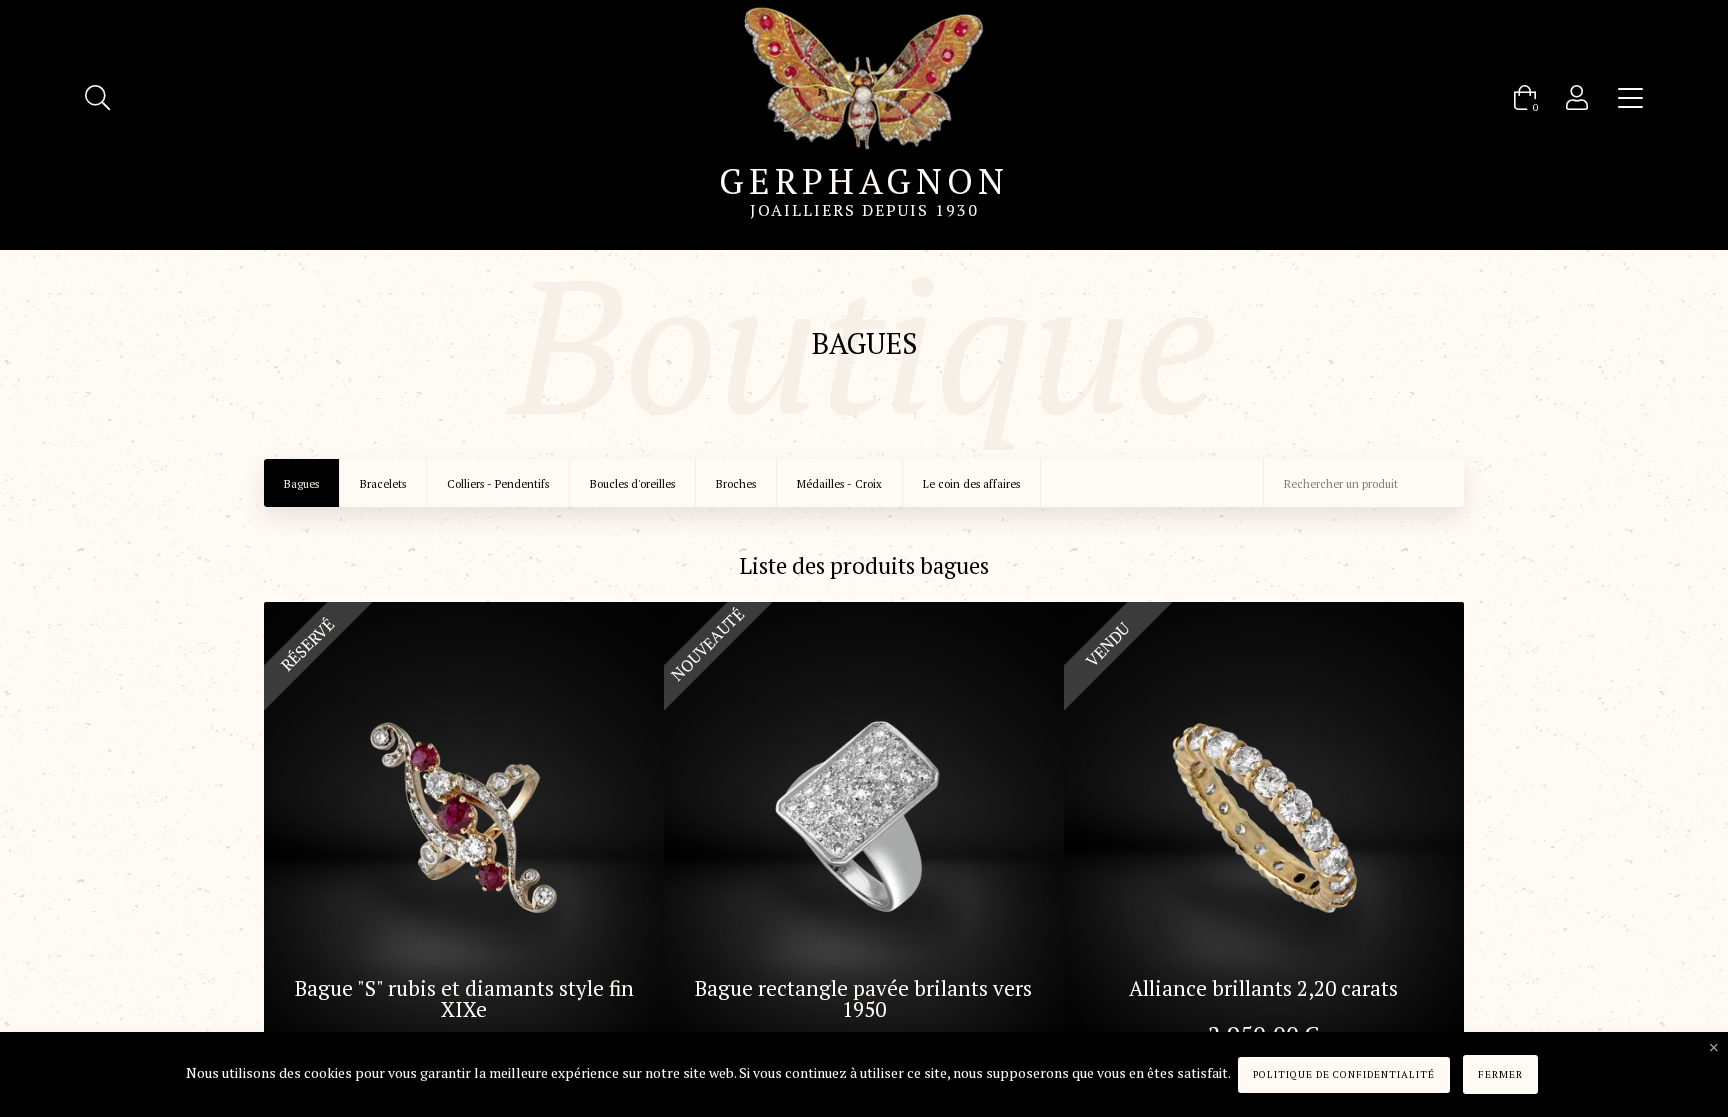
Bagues (301, 484)
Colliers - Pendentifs (498, 484)
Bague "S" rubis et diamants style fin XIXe (464, 999)
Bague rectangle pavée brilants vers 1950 (863, 999)
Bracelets (383, 484)
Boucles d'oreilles (632, 484)
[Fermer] (1714, 1048)
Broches (736, 484)
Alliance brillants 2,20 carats (1263, 988)
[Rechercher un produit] (97, 97)
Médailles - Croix (839, 484)
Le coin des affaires (971, 484)
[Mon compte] (1577, 97)
